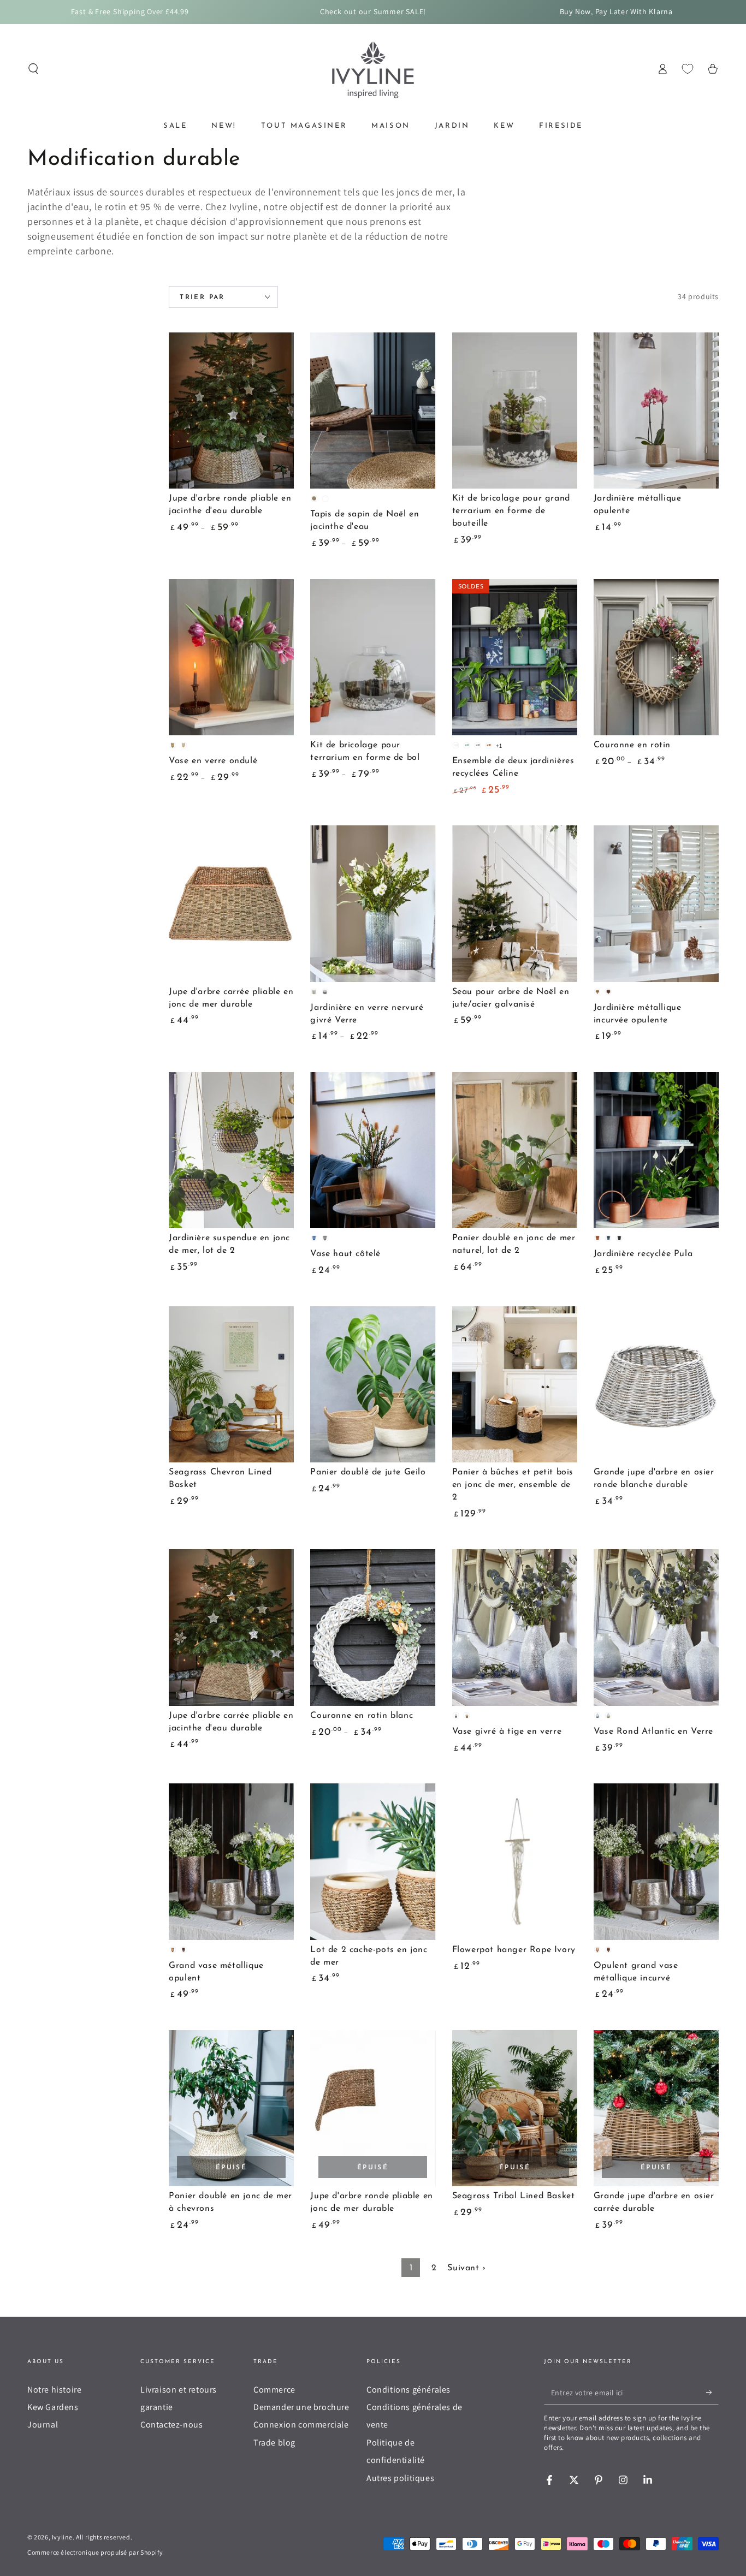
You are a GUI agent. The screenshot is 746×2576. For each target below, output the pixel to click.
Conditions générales (408, 2390)
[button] (33, 69)
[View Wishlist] (688, 69)
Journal (43, 2425)
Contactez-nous (171, 2425)
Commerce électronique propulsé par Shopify (95, 2552)
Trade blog (274, 2443)
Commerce (274, 2390)
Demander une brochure (301, 2407)
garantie (157, 2407)
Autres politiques (400, 2478)
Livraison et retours (179, 2390)
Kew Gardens (53, 2407)
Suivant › (466, 2268)
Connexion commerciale (301, 2425)
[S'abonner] (712, 2393)
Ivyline (62, 2537)
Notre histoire (54, 2390)
